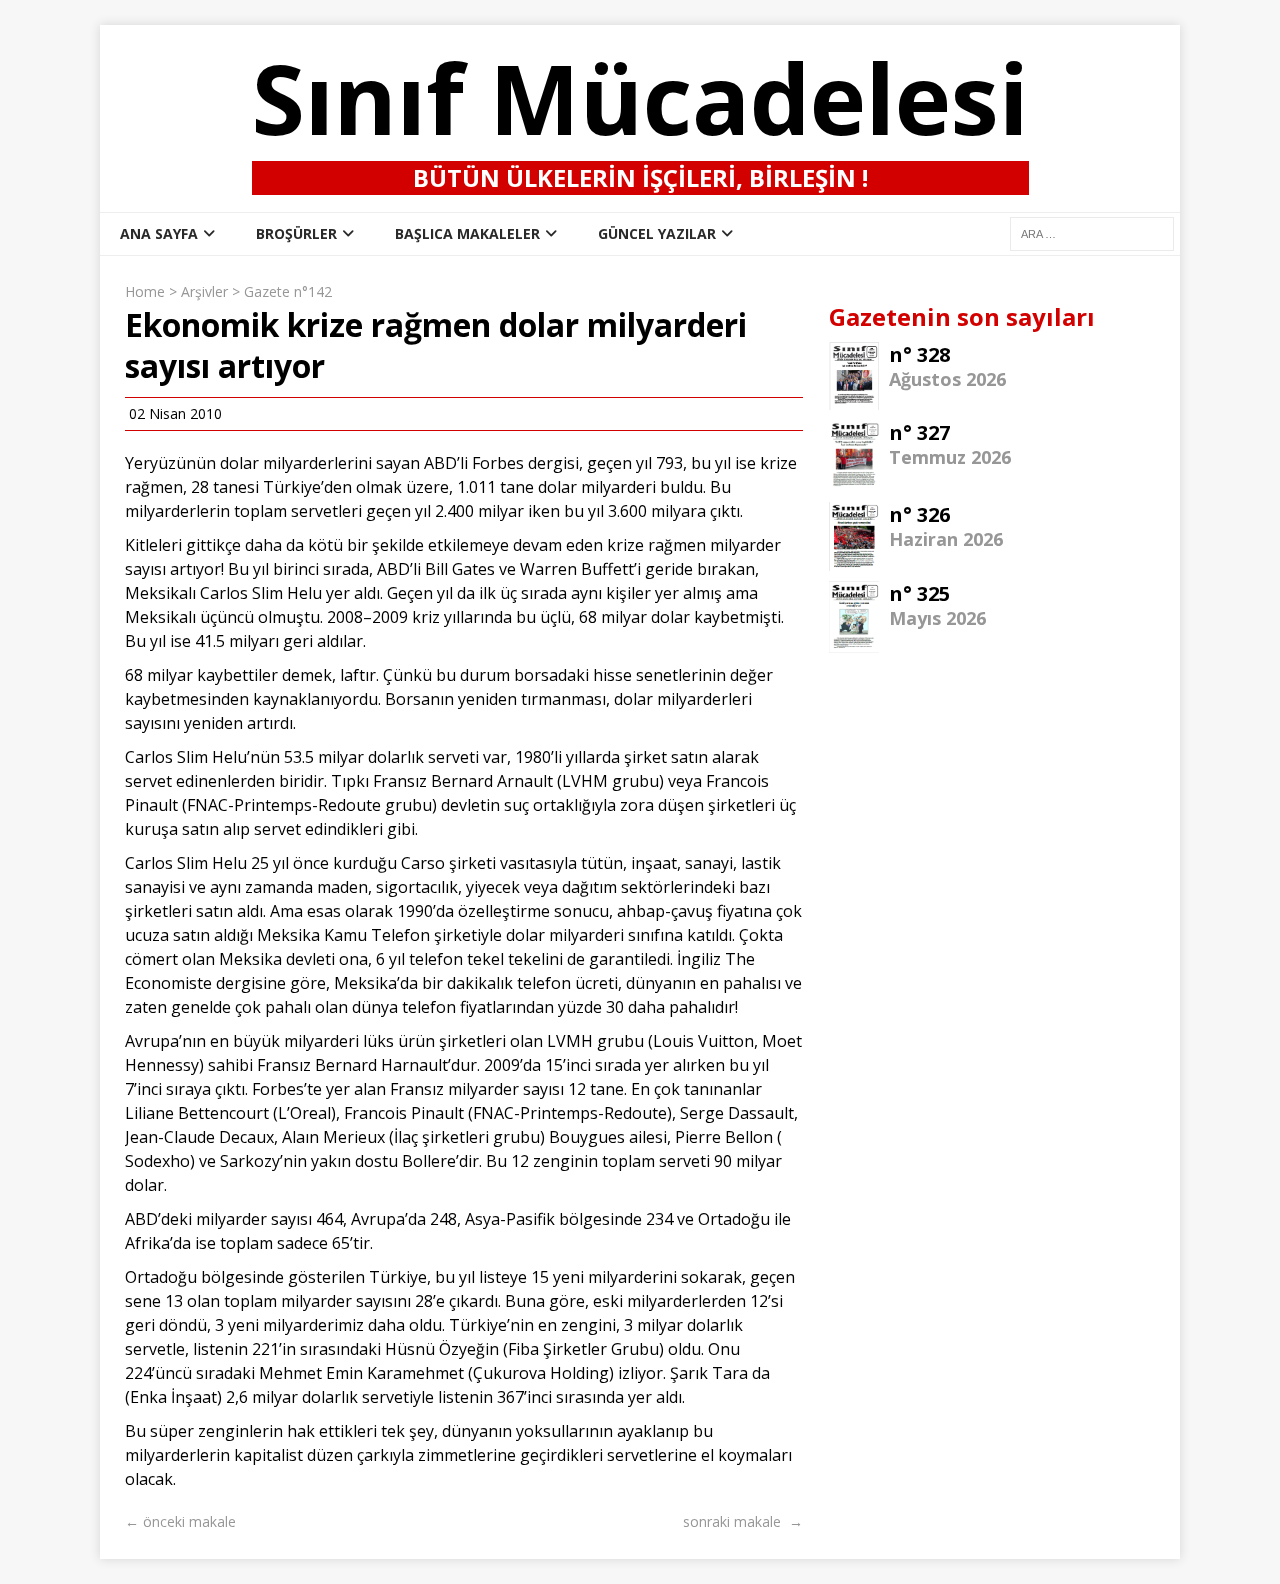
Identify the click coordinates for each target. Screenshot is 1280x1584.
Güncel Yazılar (657, 233)
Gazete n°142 (288, 291)
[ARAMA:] (1092, 232)
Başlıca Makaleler (467, 233)
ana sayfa (159, 233)
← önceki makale (180, 1521)
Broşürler (296, 233)
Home (145, 291)
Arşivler (204, 291)
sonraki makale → (743, 1521)
